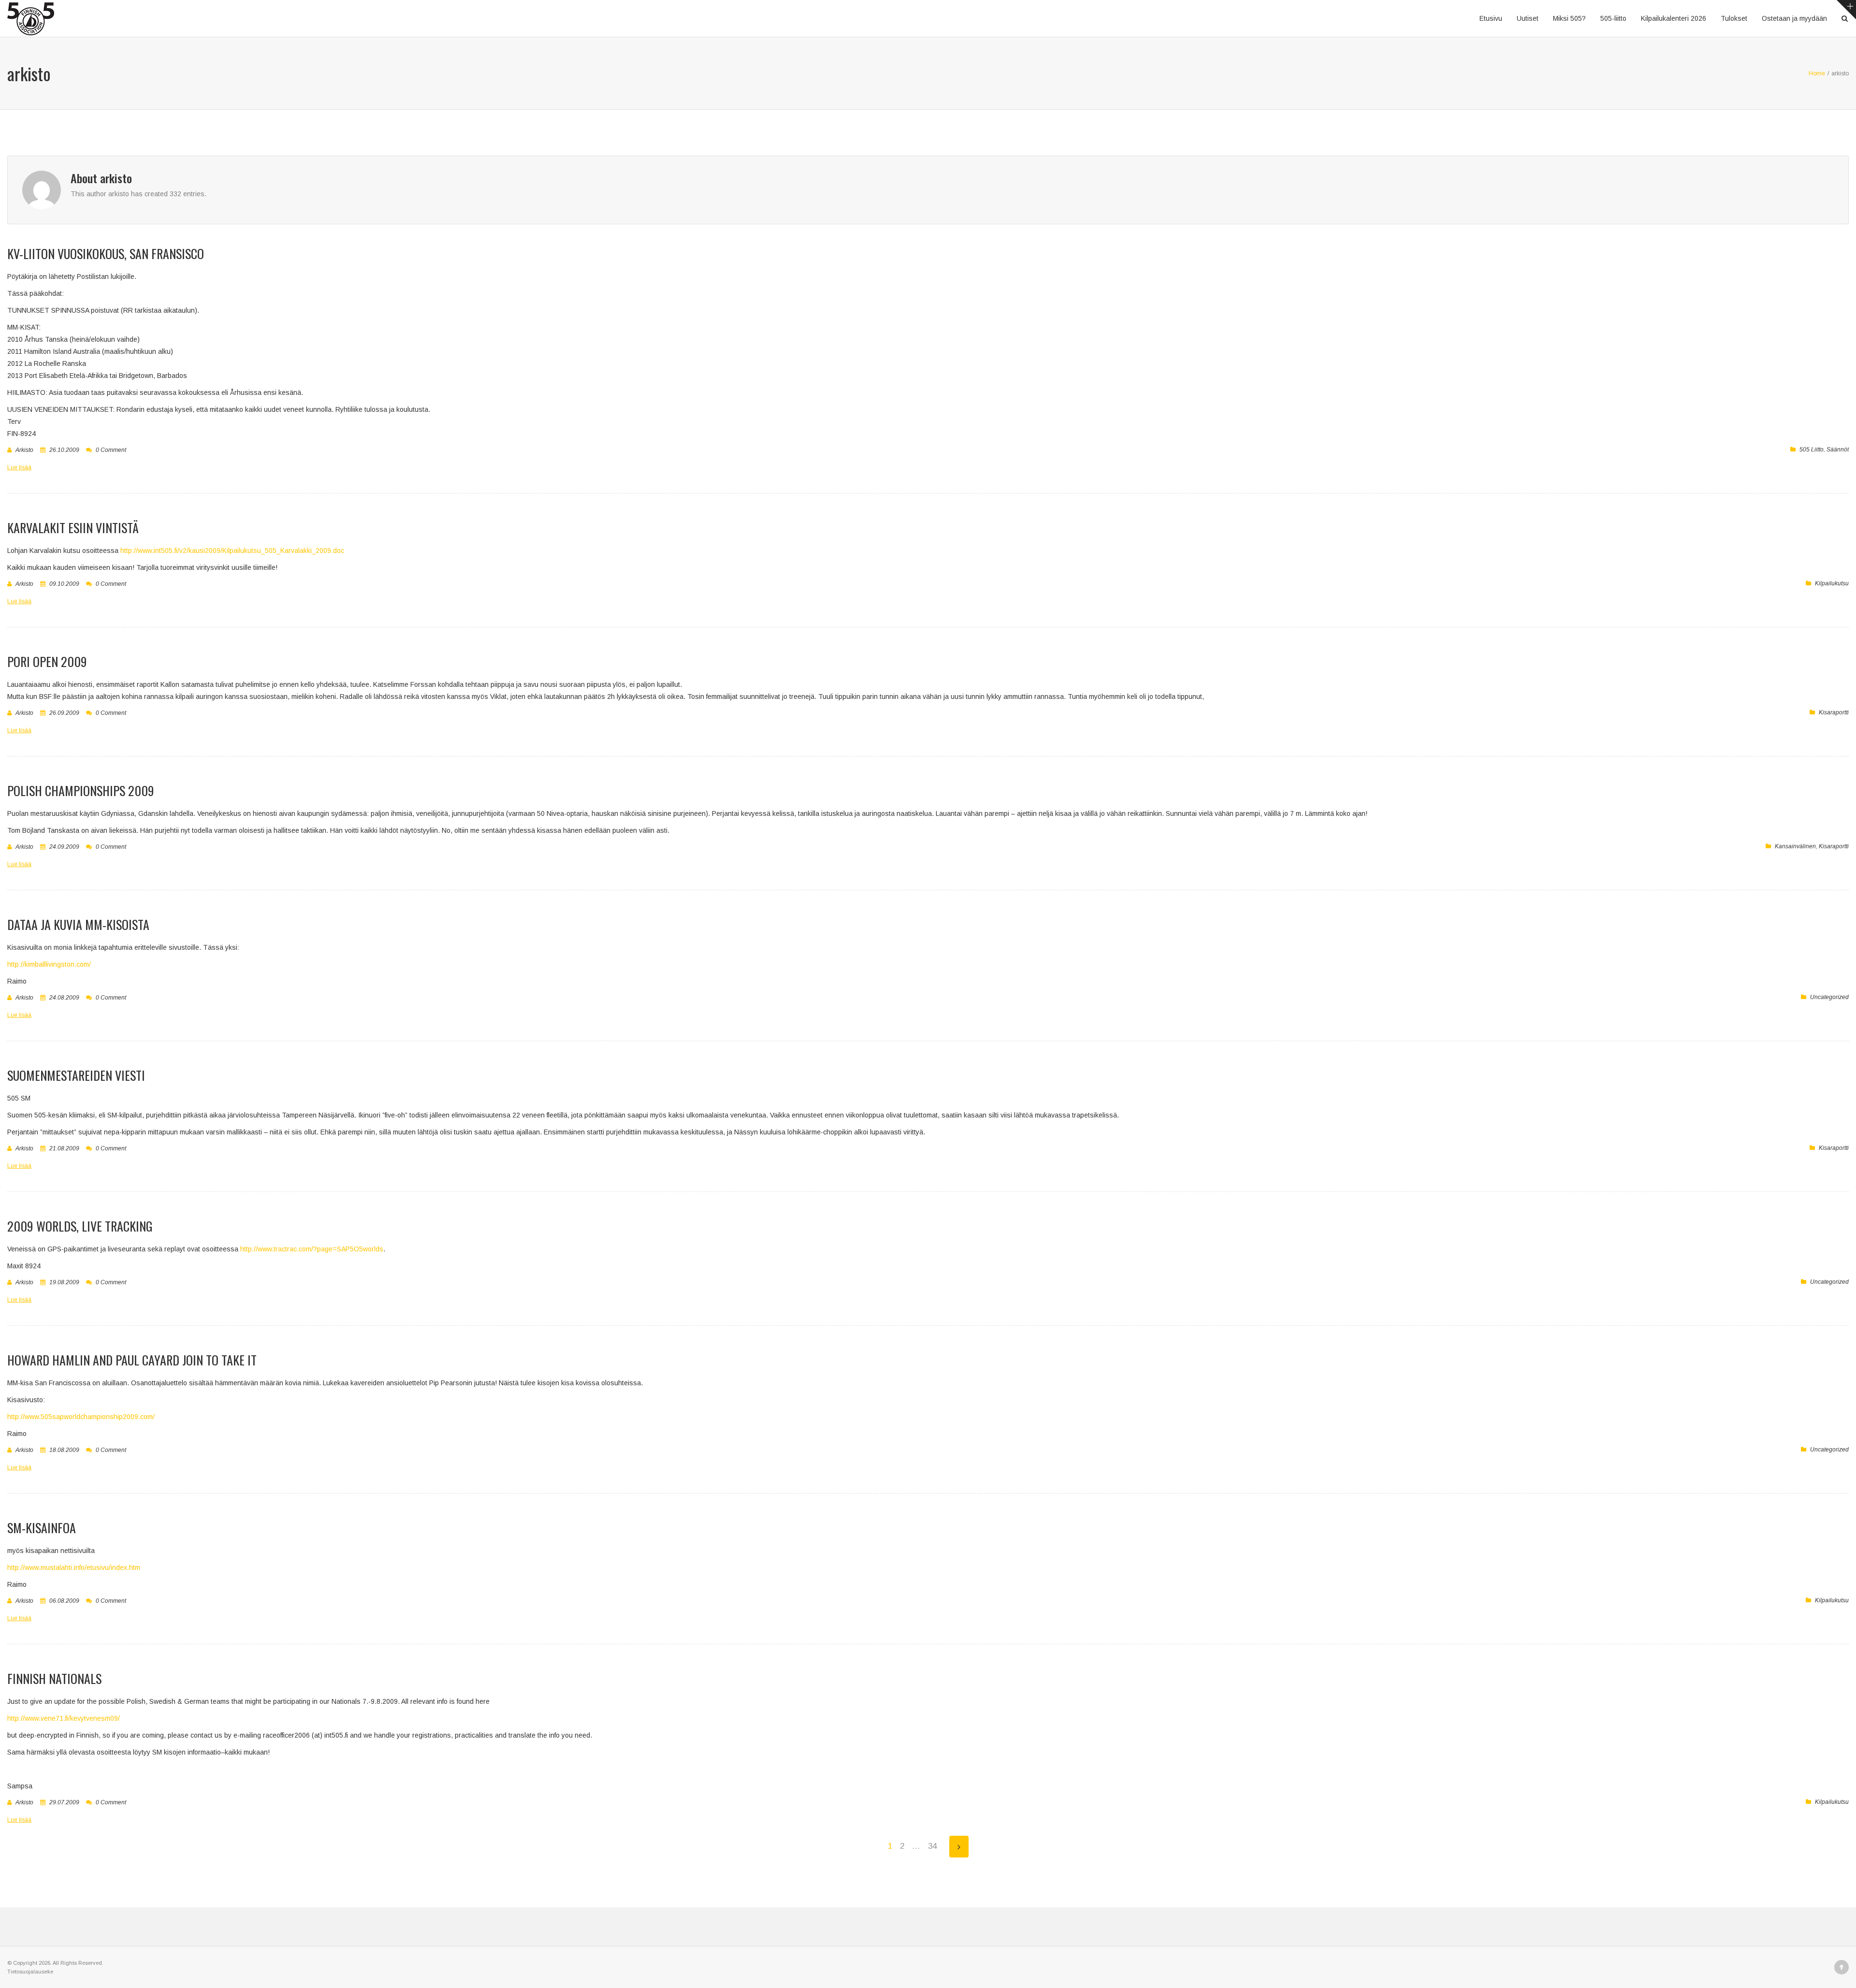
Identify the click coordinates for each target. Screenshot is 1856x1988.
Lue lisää (19, 467)
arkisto (24, 450)
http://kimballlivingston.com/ (49, 964)
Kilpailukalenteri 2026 (1674, 18)
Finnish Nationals (54, 1678)
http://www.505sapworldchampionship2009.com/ (81, 1417)
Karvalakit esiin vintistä (73, 528)
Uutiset (1528, 18)
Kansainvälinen (1795, 846)
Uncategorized (1829, 997)
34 (932, 1846)
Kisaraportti (1834, 712)
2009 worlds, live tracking (80, 1226)
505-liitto (1613, 18)
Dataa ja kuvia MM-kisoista (78, 924)
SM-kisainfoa (42, 1528)
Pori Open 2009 (47, 661)
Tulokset (1734, 18)
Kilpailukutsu (1832, 583)
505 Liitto (1812, 450)
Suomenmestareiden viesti (76, 1075)
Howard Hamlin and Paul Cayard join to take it (132, 1360)
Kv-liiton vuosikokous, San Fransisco (106, 254)
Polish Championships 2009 (81, 791)
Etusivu (1491, 18)
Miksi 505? (1569, 18)
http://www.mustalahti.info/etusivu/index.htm (74, 1567)
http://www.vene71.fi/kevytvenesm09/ (64, 1718)
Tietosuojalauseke (30, 1972)
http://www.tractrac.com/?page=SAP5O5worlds (312, 1249)
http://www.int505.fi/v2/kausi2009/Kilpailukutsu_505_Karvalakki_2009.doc (232, 551)
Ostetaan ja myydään (1794, 18)
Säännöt (1838, 450)
